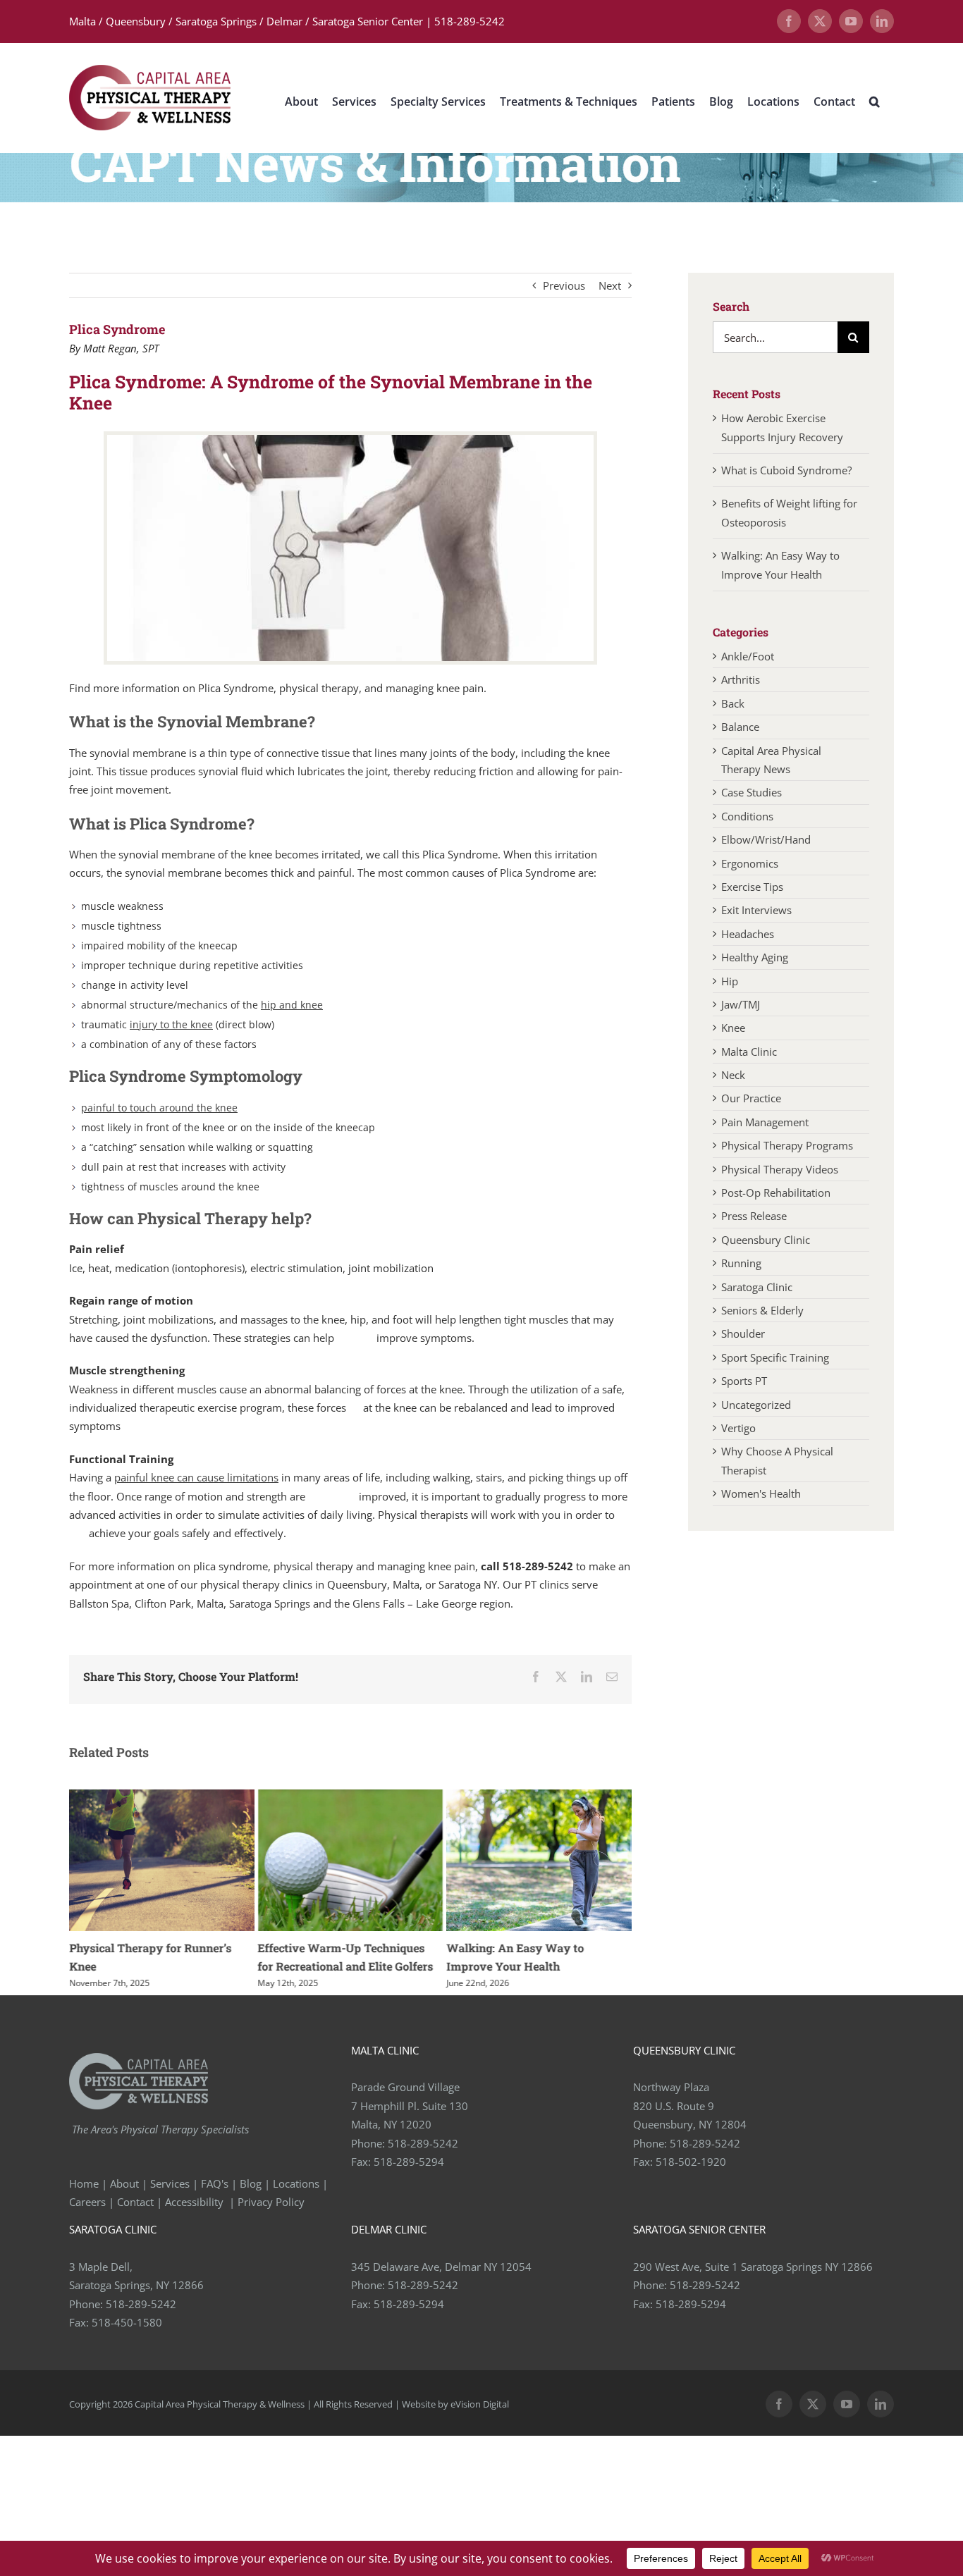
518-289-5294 (409, 2162)
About (124, 2183)
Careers (87, 2202)
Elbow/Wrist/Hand (766, 839)
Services (170, 2183)
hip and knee (292, 1005)
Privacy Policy (272, 2202)
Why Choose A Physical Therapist (777, 1460)
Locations (296, 2183)
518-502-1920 (691, 2162)
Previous (564, 285)
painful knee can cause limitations (196, 1477)
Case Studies (752, 792)
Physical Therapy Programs (787, 1145)
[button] (875, 101)
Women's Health (761, 1493)
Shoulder (743, 1333)
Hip (730, 981)
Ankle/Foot (748, 656)
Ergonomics (750, 863)
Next (610, 285)
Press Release (754, 1216)
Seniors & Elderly (762, 1310)
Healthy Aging (755, 957)
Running (741, 1263)
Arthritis (741, 679)
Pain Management (765, 1122)
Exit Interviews (756, 910)
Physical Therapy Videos (780, 1169)
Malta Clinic (749, 1052)
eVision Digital (480, 2404)
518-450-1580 (127, 2322)
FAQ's (215, 2183)
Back (733, 703)
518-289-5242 (423, 2143)
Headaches (748, 934)
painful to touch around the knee (159, 1108)
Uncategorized (756, 1405)
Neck (733, 1075)
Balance (740, 727)
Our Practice (751, 1098)
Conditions (747, 816)
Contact (135, 2202)
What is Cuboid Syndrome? (788, 470)
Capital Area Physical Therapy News (771, 760)
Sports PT (744, 1381)
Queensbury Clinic (766, 1240)
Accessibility (196, 2202)
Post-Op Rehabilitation (776, 1193)
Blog (251, 2183)
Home (84, 2183)
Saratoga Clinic (757, 1287)
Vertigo (738, 1428)
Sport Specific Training (775, 1357)
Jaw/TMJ (741, 1004)
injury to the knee (171, 1024)
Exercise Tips (752, 887)
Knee (733, 1028)
